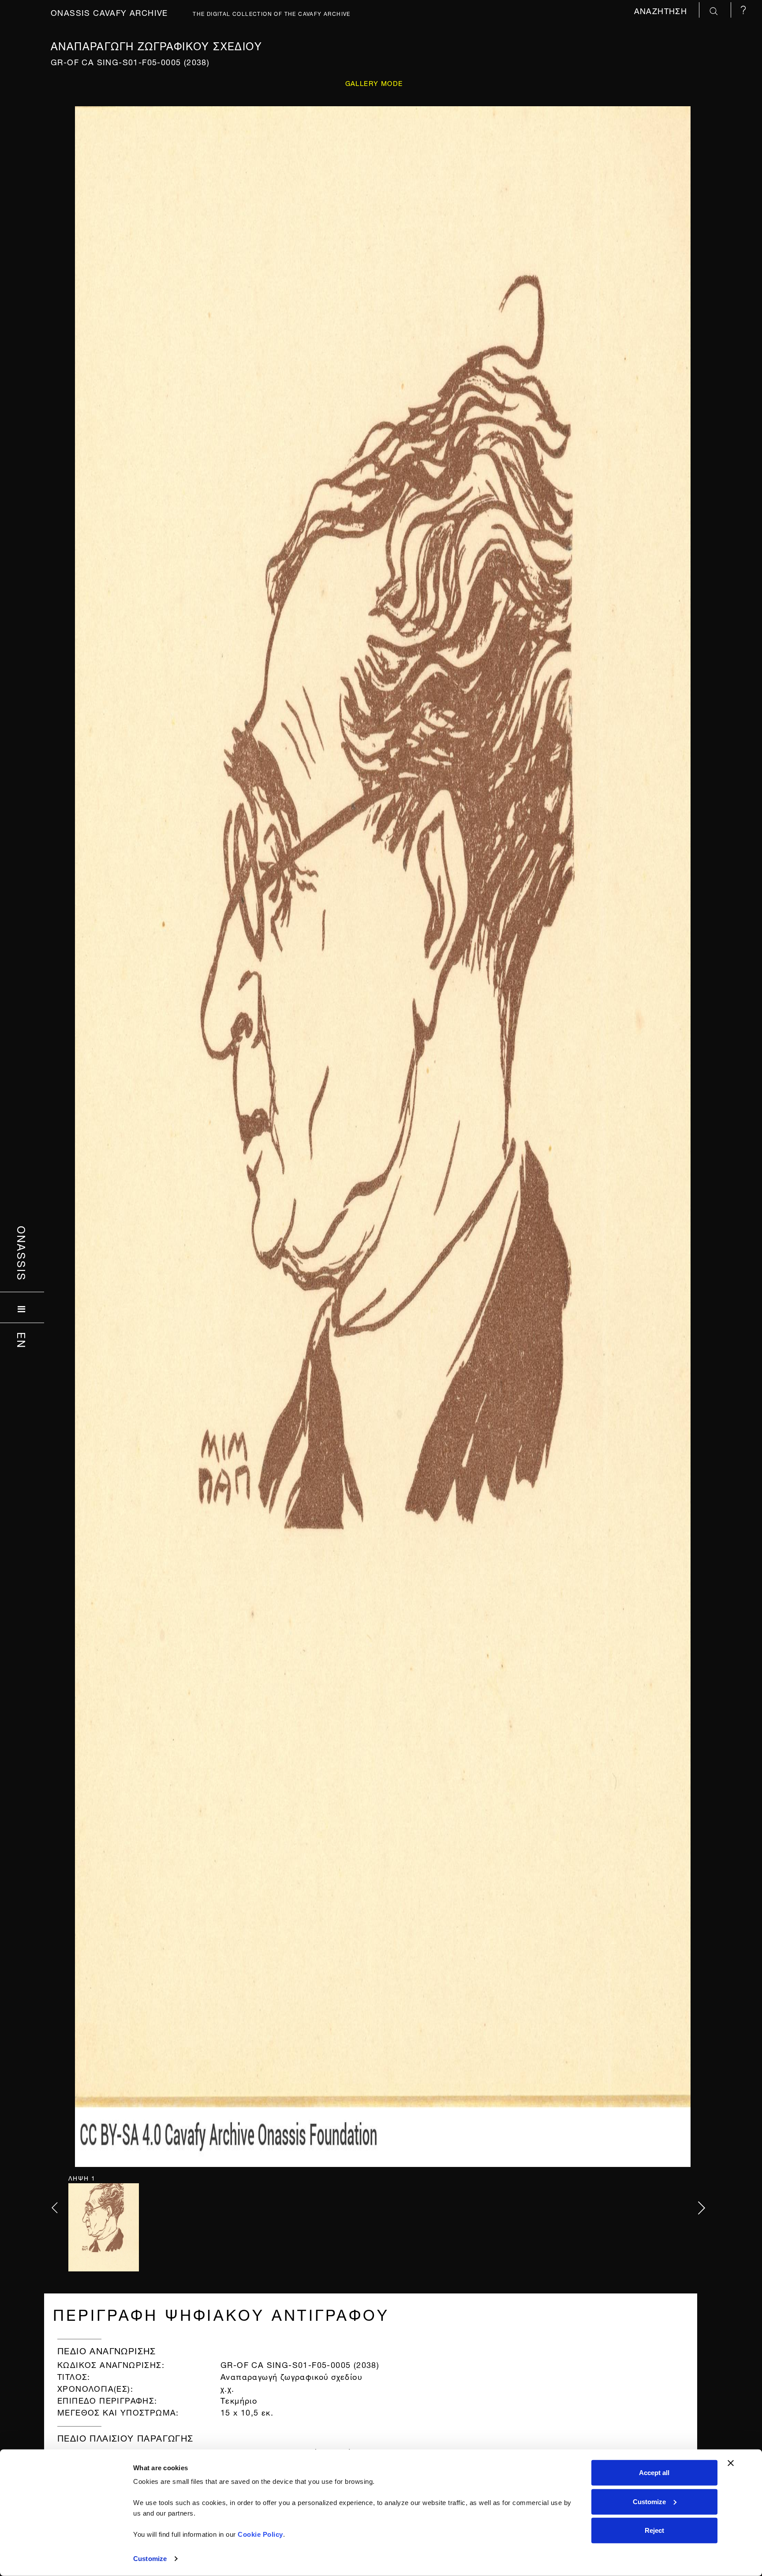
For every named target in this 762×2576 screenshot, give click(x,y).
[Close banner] (731, 2463)
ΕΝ (22, 1340)
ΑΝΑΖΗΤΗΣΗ (662, 10)
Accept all (654, 2473)
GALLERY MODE (374, 83)
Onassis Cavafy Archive (109, 12)
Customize (150, 2559)
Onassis (22, 1254)
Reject (654, 2530)
